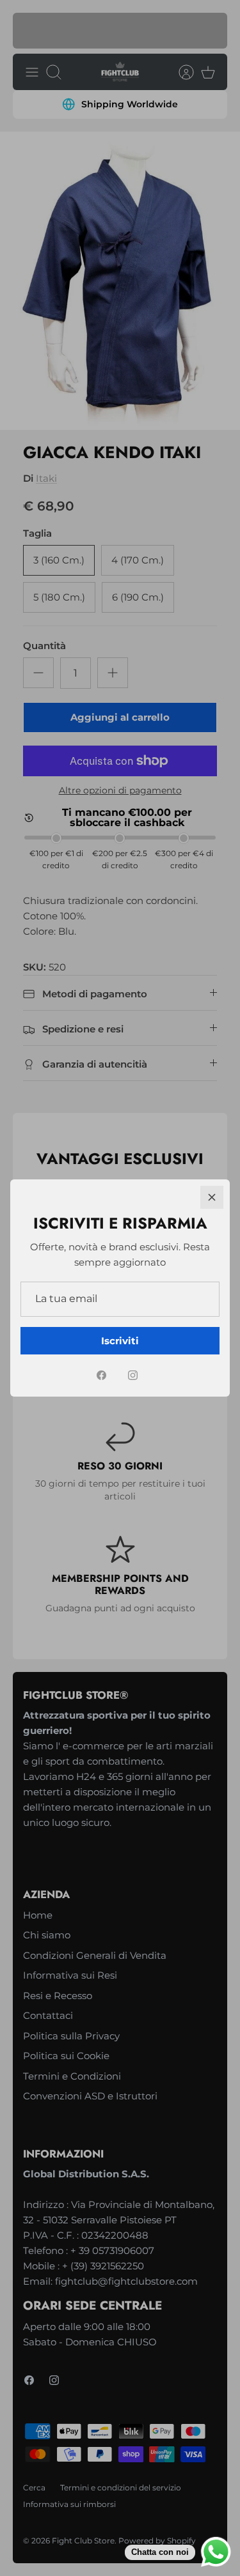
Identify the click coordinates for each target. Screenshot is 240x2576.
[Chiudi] (212, 1197)
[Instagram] (133, 1375)
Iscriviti (120, 1341)
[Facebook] (101, 1375)
